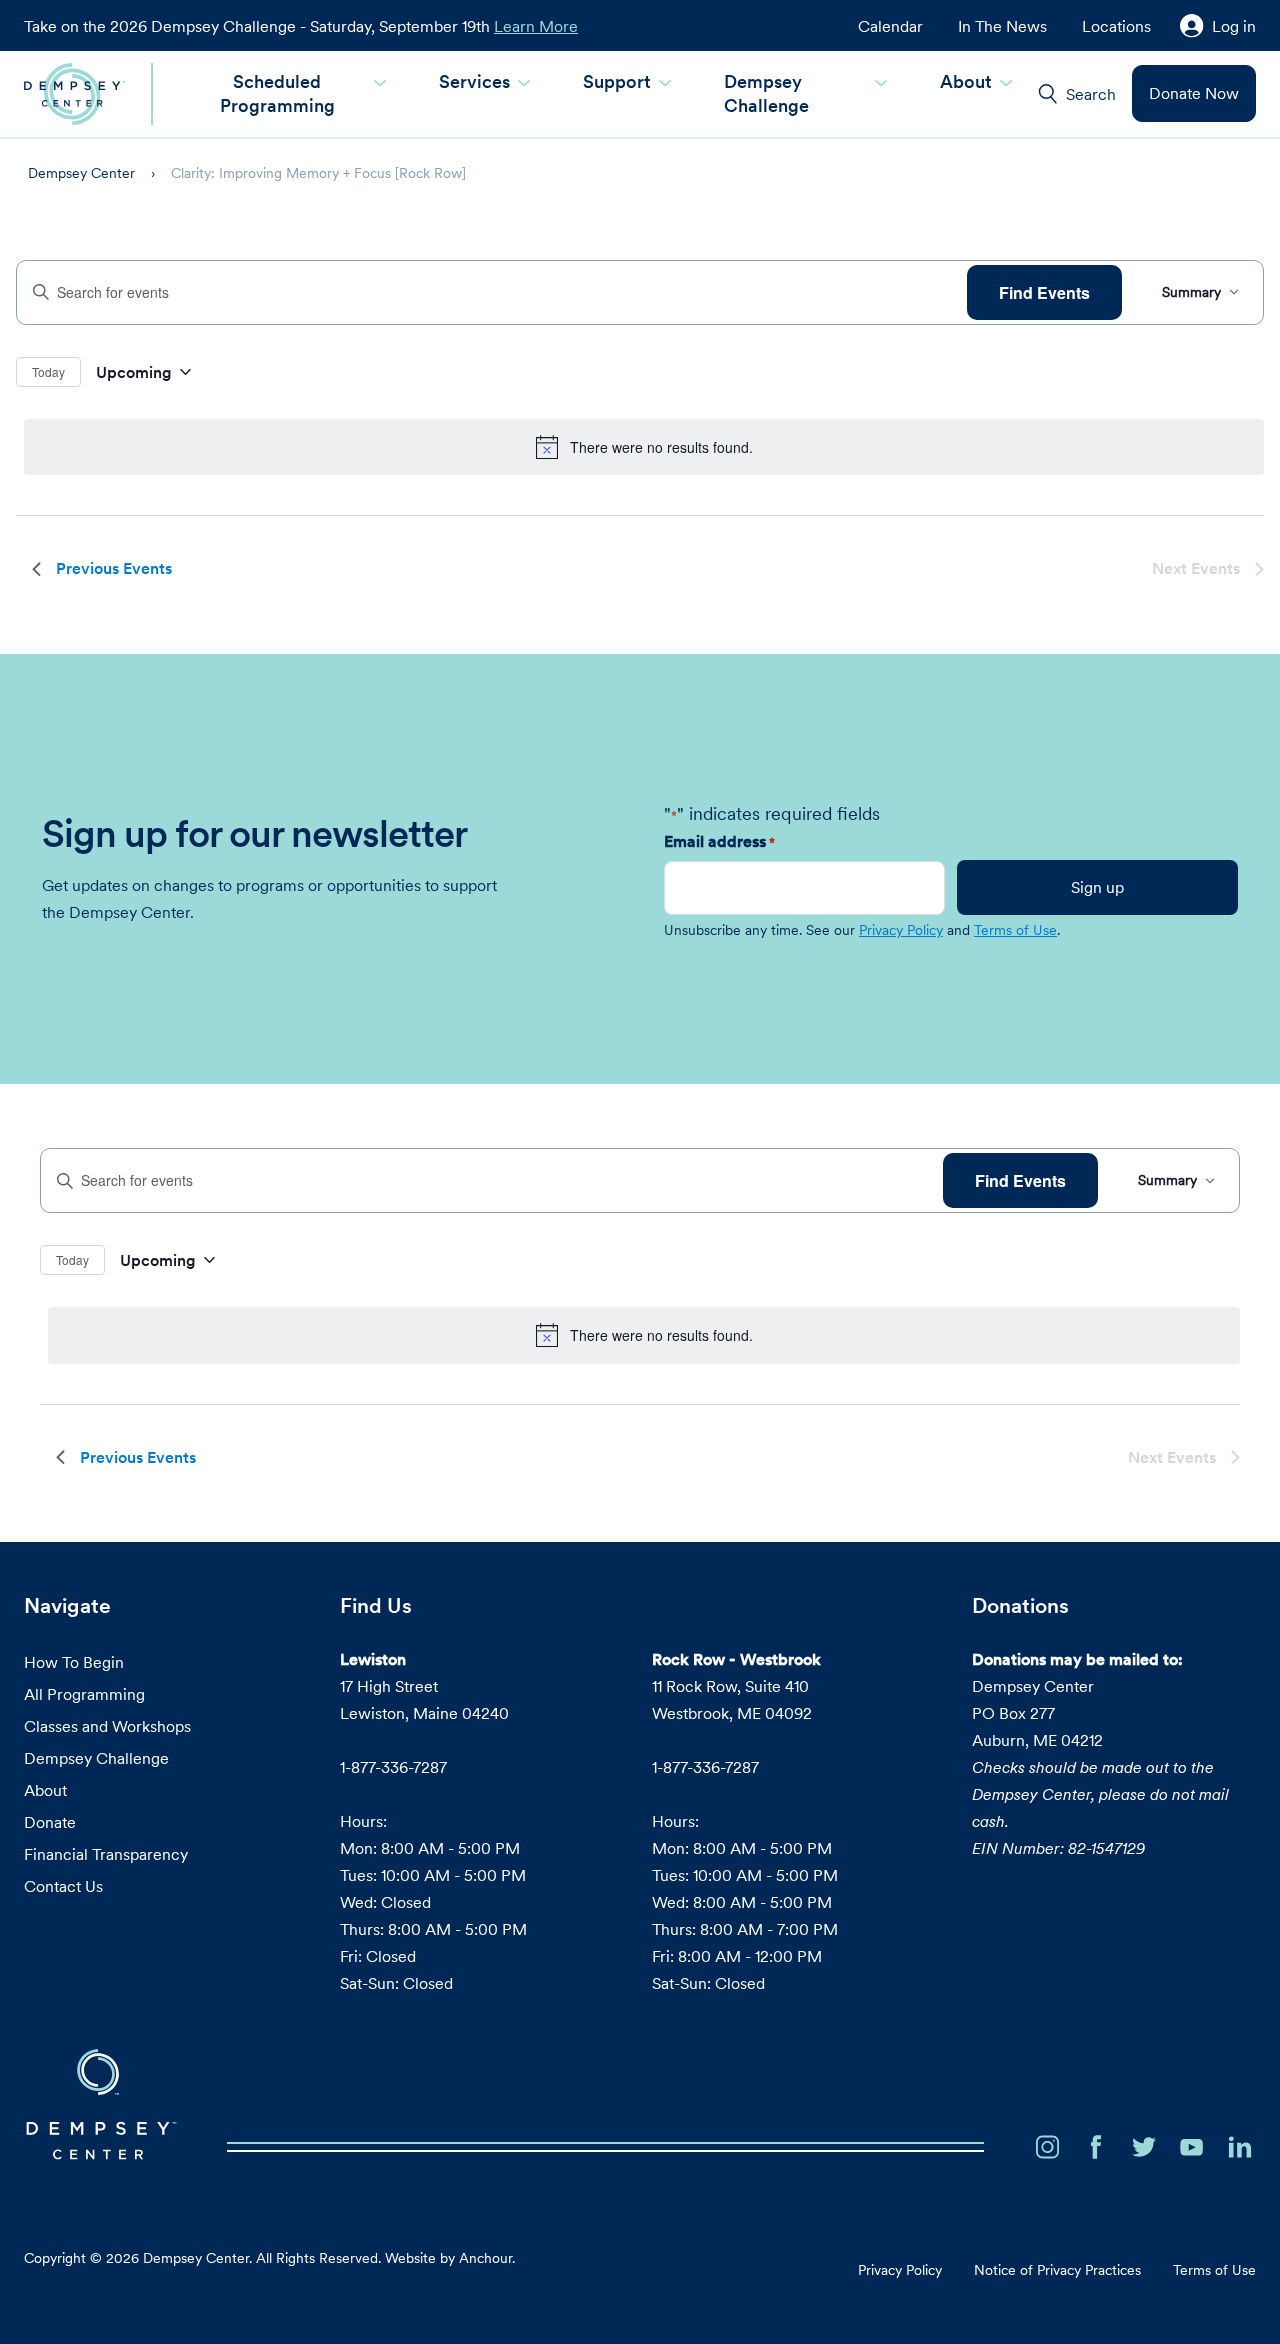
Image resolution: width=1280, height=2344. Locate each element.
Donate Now (1194, 93)
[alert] (644, 447)
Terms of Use (1015, 930)
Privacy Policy (901, 930)
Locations (1116, 26)
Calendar (890, 26)
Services (474, 81)
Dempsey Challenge (766, 93)
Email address (719, 841)
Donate (50, 1822)
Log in (1234, 26)
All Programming (84, 1694)
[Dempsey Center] (74, 94)
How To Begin (74, 1662)
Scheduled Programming (277, 93)
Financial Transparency (106, 1854)
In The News (1002, 26)
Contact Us (63, 1886)
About (966, 81)
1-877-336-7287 (393, 1767)
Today (48, 371)
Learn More (536, 26)
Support (617, 81)
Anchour (485, 2258)
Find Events (1044, 292)
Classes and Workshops (107, 1726)
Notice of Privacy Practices (1057, 2270)
